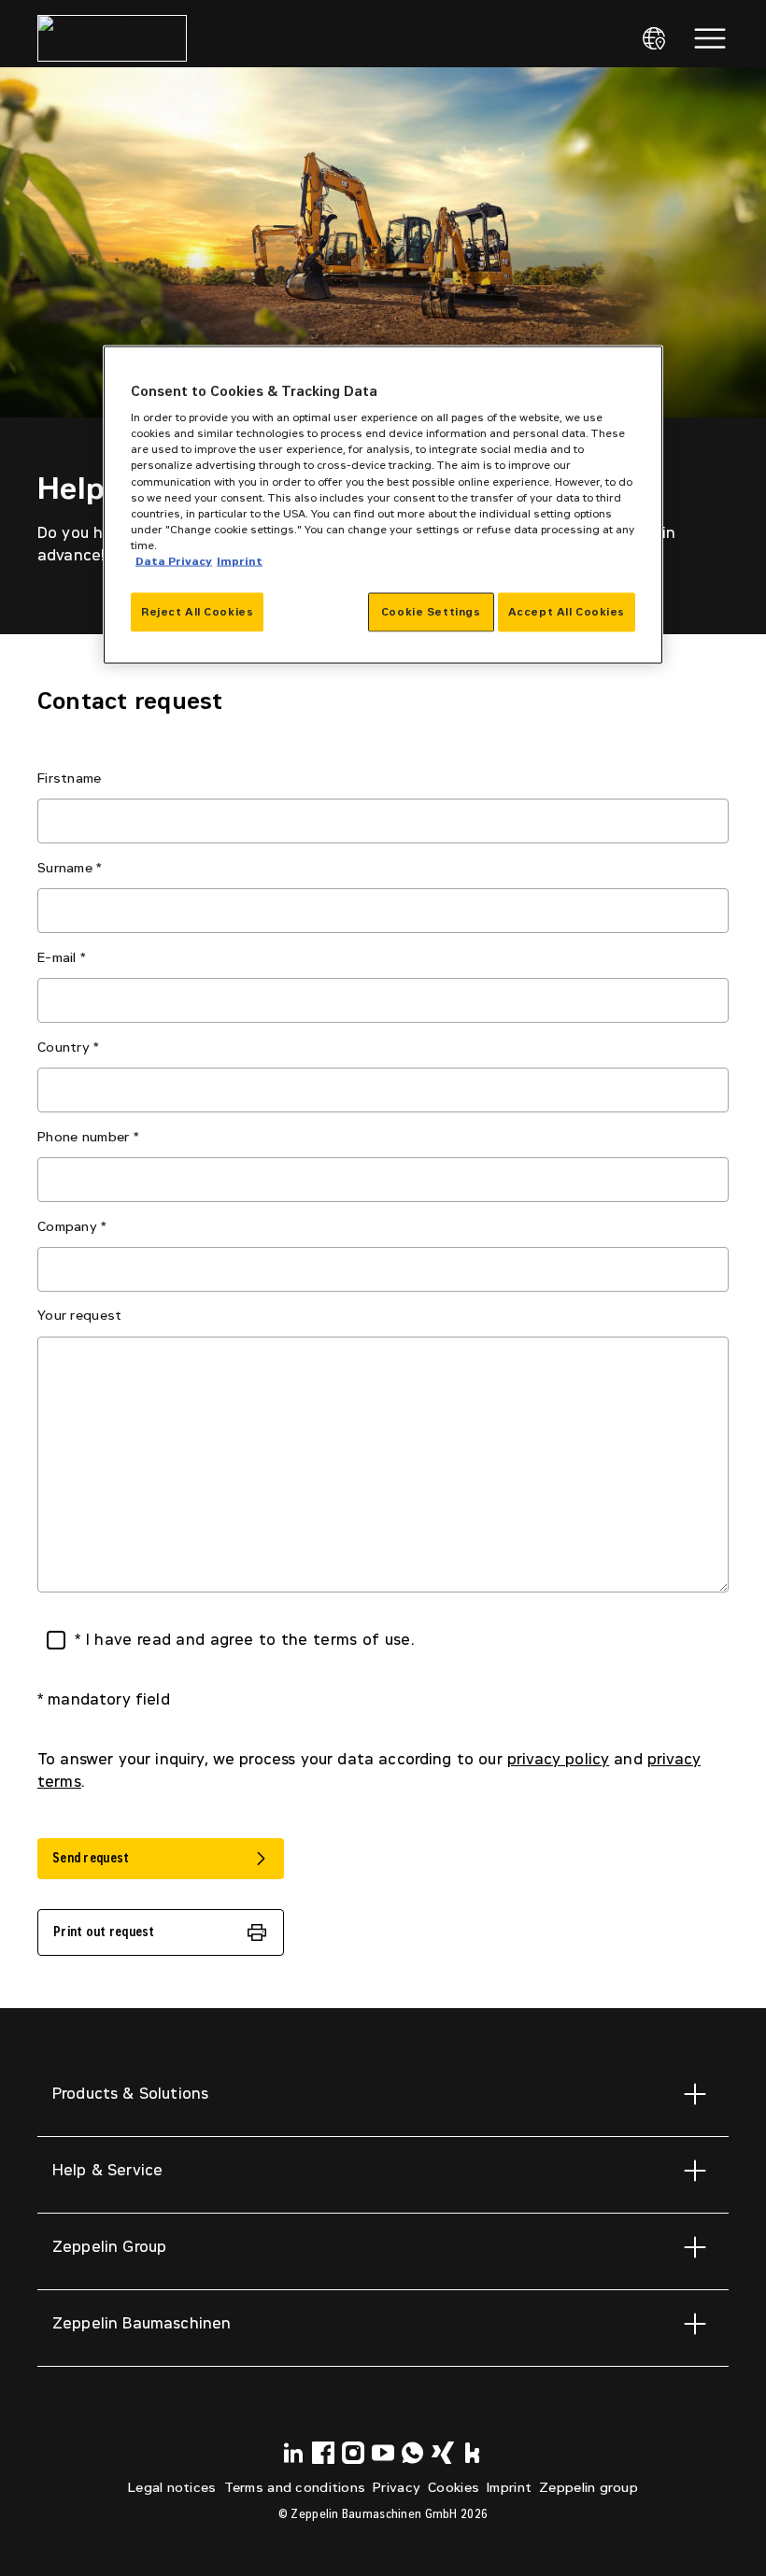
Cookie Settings (431, 611)
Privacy (397, 2488)
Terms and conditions (295, 2488)
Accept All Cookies (567, 611)
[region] (383, 504)
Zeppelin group (589, 2488)
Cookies (454, 2488)
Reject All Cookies (197, 611)
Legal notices (172, 2488)
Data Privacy (174, 560)
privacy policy (558, 1759)
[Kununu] (473, 2453)
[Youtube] (383, 2453)
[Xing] (443, 2453)
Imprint (509, 2488)
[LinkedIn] (293, 2453)
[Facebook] (323, 2453)
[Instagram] (353, 2453)
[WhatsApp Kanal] (413, 2453)
